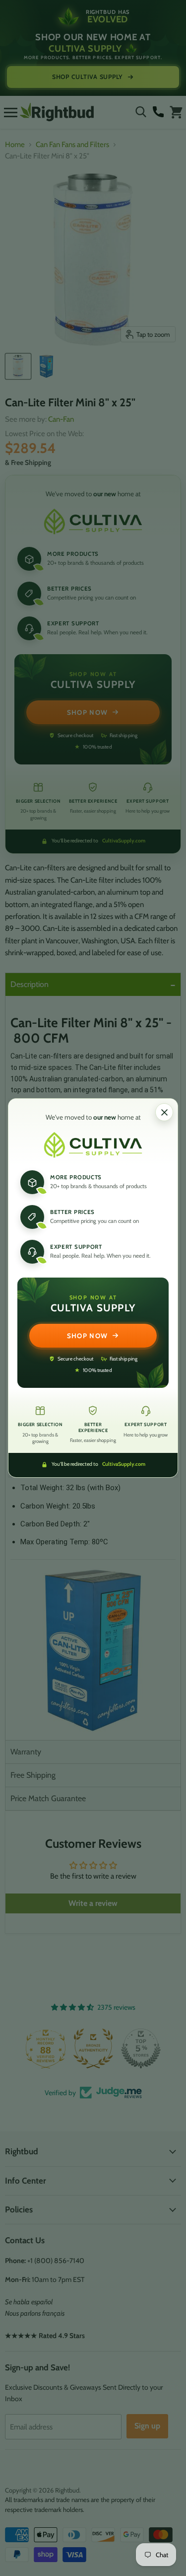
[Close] (164, 1112)
